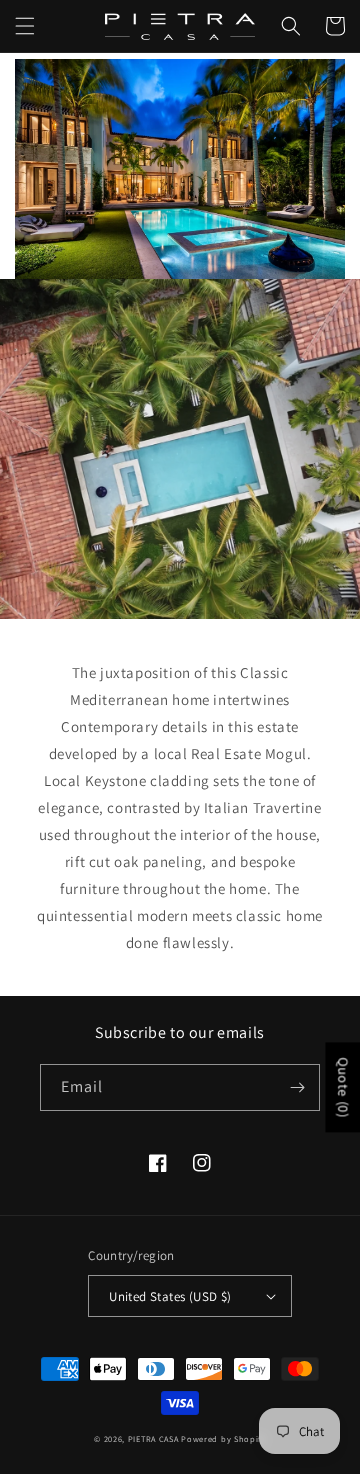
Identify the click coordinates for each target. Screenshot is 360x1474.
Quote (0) (343, 1088)
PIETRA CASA (153, 1438)
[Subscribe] (297, 1087)
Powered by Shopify (223, 1438)
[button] (25, 26)
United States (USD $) (170, 1296)
